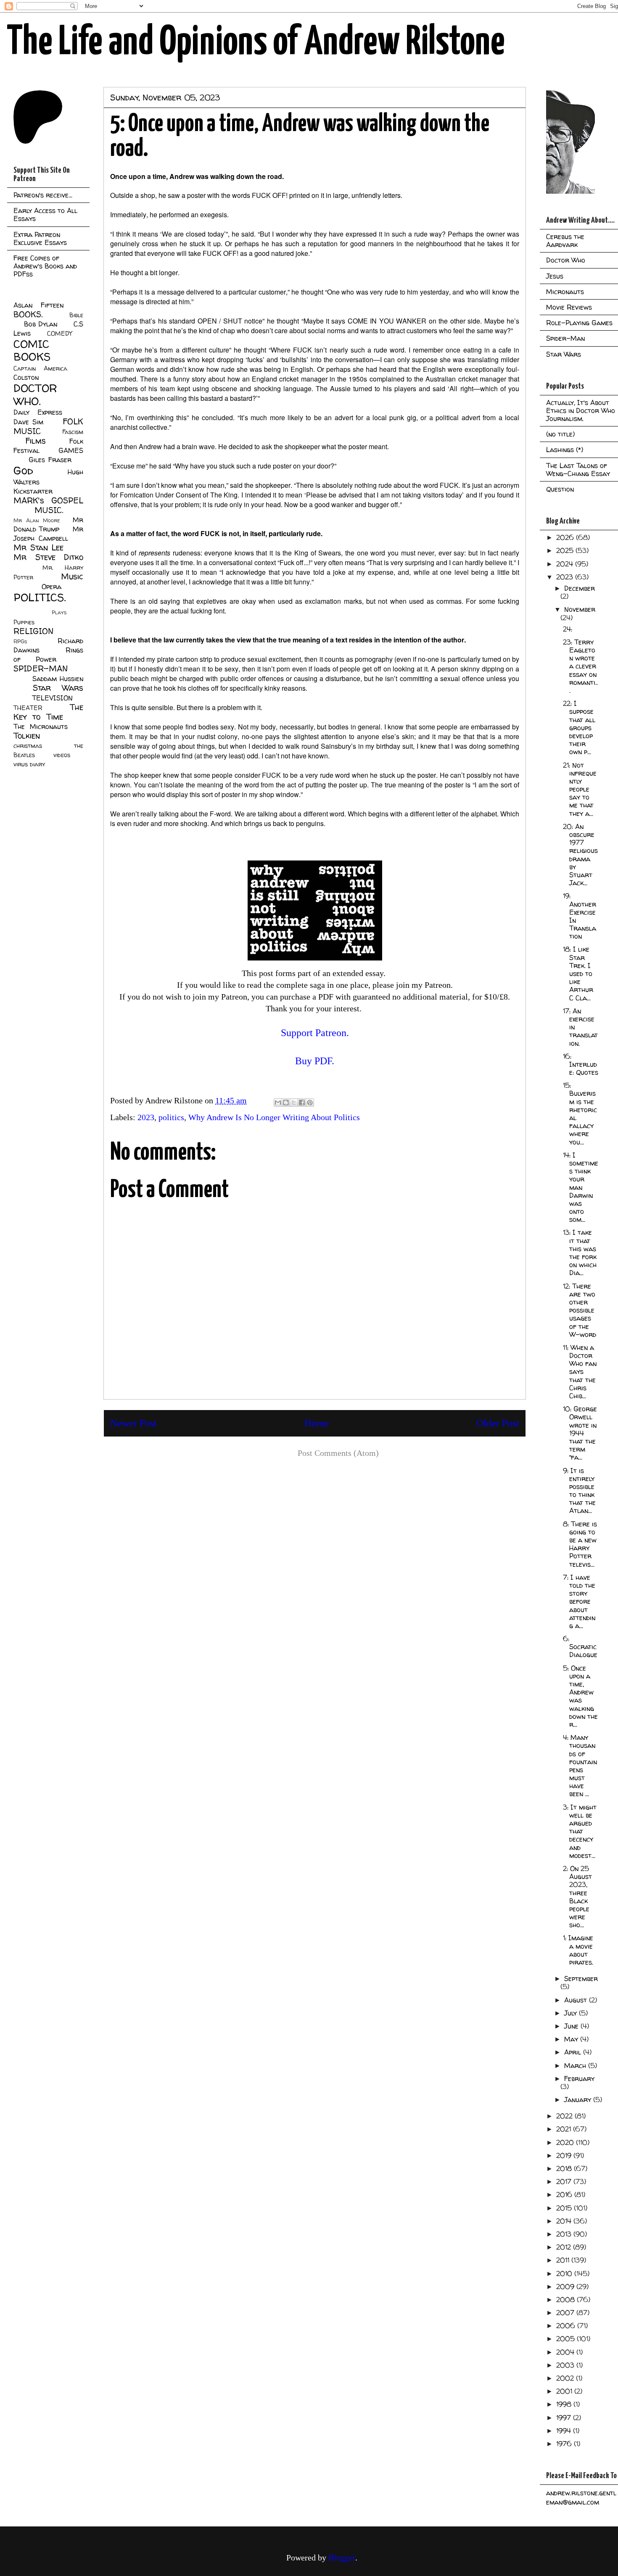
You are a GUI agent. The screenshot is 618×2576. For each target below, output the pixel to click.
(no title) (560, 434)
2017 (565, 2181)
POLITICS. (40, 597)
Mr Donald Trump (48, 524)
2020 (566, 2142)
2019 (565, 2155)
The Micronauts (41, 726)
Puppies (24, 622)
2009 (566, 2287)
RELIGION (33, 631)
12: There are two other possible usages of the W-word (580, 1310)
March (576, 2066)
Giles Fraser (50, 460)
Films (36, 441)
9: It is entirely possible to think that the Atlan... (579, 1491)
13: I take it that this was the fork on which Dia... (580, 1252)
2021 (565, 2129)
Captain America (40, 368)
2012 (565, 2247)
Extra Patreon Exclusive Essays (40, 238)
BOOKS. (28, 314)
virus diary (29, 764)
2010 (565, 2273)
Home (317, 1423)
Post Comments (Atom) (338, 1453)
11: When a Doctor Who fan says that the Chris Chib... (580, 1372)
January (579, 2100)
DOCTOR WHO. (35, 395)
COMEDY (59, 334)
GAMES (71, 450)
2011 (564, 2260)
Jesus (555, 276)
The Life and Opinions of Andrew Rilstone (256, 43)
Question (560, 489)
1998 (565, 2404)
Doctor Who (566, 260)
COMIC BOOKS (32, 350)
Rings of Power (48, 655)
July (572, 2013)
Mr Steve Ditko (48, 557)
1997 (565, 2418)
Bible (76, 315)
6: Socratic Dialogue (580, 1647)
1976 (565, 2444)
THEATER (28, 708)
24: (568, 629)
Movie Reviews (569, 307)
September (581, 1979)
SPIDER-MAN (41, 668)
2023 (146, 1117)
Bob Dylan (41, 324)
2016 (565, 2194)
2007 (566, 2313)
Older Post (498, 1423)
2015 (565, 2208)
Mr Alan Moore (37, 520)
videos (62, 755)
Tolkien (27, 736)
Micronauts (565, 292)
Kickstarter (33, 491)
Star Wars (58, 688)
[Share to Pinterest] (310, 1102)
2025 (566, 550)
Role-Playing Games (579, 323)
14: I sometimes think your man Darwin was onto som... (581, 1187)
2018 (565, 2168)
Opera (51, 587)
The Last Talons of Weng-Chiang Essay (578, 470)
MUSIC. (49, 510)
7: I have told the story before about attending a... (579, 1601)
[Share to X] (294, 1102)
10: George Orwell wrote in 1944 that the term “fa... (580, 1433)
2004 (566, 2352)
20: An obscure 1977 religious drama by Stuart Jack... (580, 855)
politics (171, 1117)
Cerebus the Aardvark (565, 241)
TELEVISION (52, 698)
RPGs (20, 641)
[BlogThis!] (286, 1102)
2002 (566, 2378)
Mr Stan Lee (38, 547)
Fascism (73, 432)
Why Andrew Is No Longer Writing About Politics (274, 1117)
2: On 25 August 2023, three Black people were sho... (577, 1897)
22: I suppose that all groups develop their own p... (579, 728)
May (572, 2039)
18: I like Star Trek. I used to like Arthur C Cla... (578, 973)
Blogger (342, 2558)
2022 (565, 2116)
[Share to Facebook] (302, 1102)
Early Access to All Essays (45, 214)
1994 (565, 2431)
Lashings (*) (565, 450)
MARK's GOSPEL (48, 500)
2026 (566, 537)
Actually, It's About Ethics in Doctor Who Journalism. (581, 410)
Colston (26, 377)
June (572, 2026)
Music (72, 576)
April (574, 2052)
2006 (567, 2326)
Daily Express (38, 412)
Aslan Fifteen (38, 305)
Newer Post (133, 1423)
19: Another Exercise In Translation (580, 916)
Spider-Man (565, 338)
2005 (566, 2339)
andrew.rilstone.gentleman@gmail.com (581, 2497)
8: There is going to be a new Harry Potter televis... (580, 1544)
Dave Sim (28, 422)
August (577, 2000)
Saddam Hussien (58, 679)
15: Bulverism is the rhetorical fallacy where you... (580, 1113)
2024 (566, 564)
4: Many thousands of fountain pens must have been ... (580, 1766)
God (23, 470)
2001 (565, 2391)
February (579, 2079)
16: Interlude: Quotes (581, 1064)
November (580, 609)
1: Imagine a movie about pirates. (578, 1950)
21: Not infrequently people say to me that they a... (580, 789)
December (580, 588)
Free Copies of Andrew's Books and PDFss (45, 266)
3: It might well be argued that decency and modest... (580, 1831)
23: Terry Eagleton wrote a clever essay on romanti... (580, 666)
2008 (566, 2300)
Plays (59, 612)
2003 (566, 2365)
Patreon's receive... (43, 195)
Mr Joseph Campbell (48, 534)
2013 (565, 2234)
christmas (28, 746)
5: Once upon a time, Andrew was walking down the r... (580, 1696)
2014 (565, 2221)
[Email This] (278, 1102)
